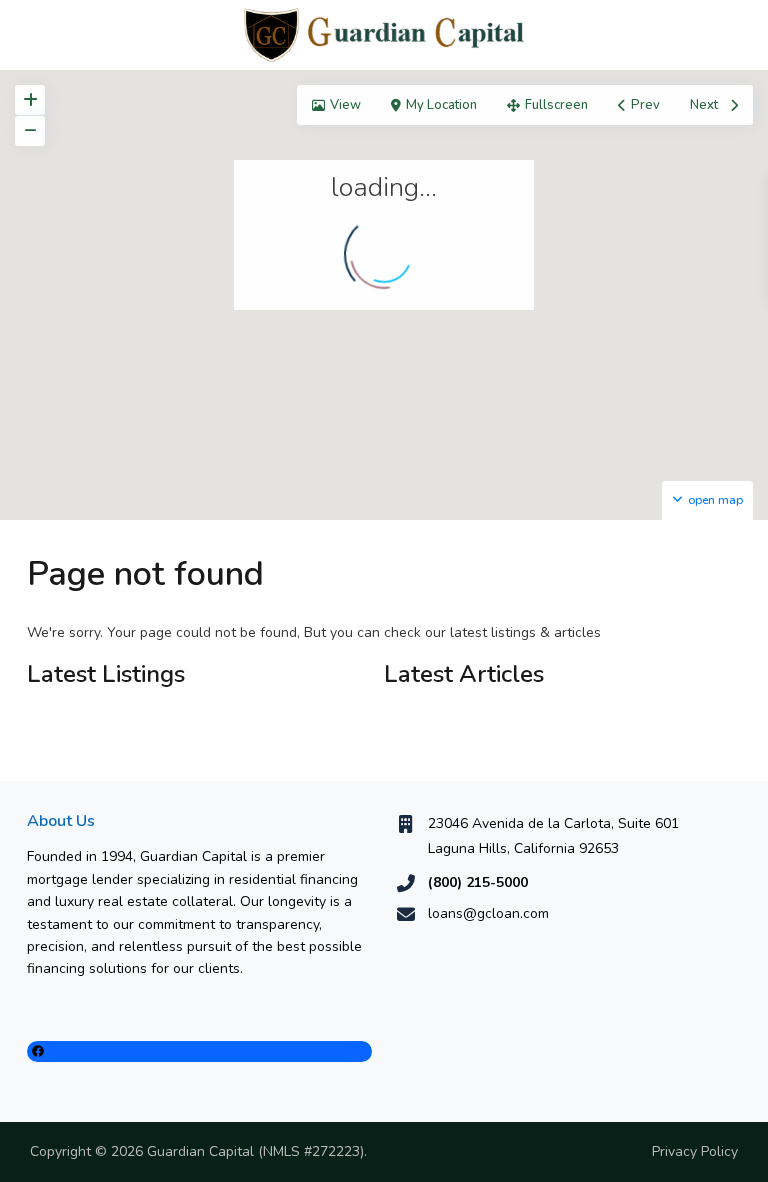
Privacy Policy (695, 1151)
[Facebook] (199, 1051)
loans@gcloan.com (488, 913)
